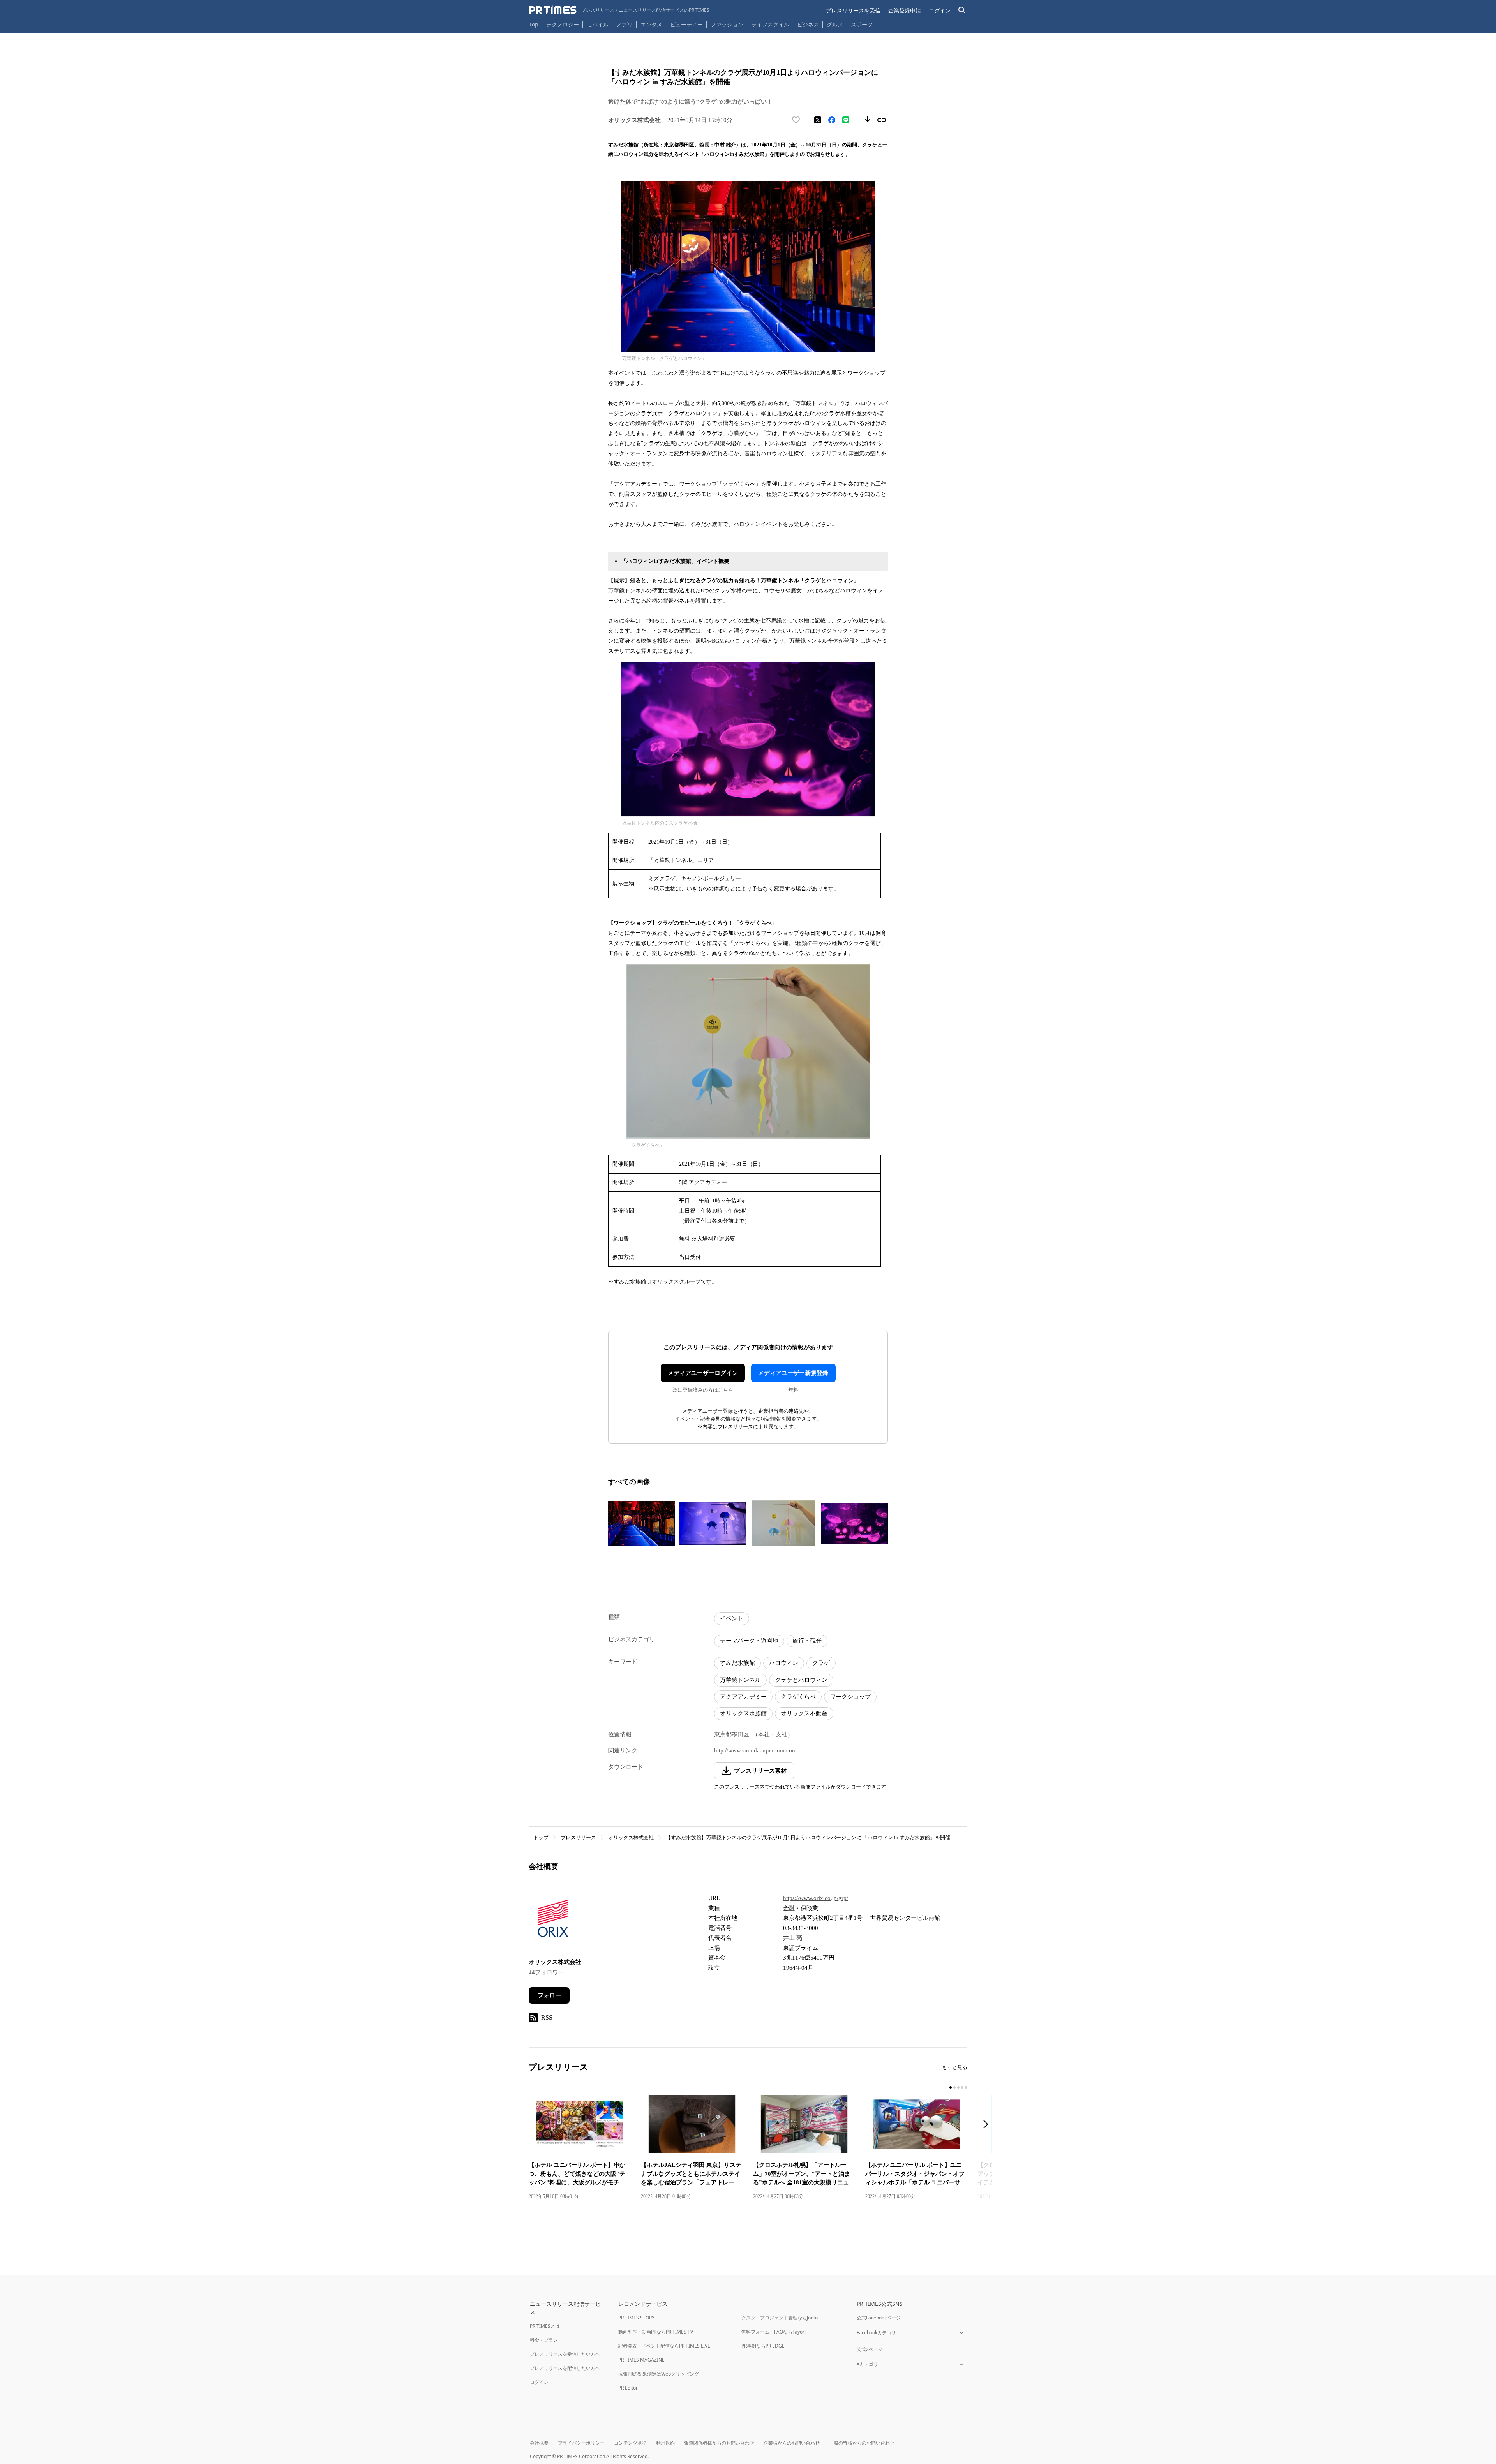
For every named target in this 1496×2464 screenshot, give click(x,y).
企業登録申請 (905, 10)
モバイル (598, 24)
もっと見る (955, 2067)
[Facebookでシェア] (832, 120)
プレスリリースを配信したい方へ (565, 2368)
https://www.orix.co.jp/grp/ (816, 1898)
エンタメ (651, 24)
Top (534, 24)
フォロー (549, 1995)
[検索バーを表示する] (962, 10)
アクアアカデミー (743, 1697)
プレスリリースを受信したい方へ (565, 2354)
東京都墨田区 (732, 1734)
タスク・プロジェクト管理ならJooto (780, 2318)
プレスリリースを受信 (853, 10)
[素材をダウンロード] (868, 120)
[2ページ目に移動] (954, 2087)
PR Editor (628, 2388)
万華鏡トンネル (740, 1680)
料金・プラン (544, 2340)
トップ (541, 1837)
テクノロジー (563, 24)
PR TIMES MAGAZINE (641, 2360)
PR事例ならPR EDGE (763, 2346)
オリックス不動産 (804, 1713)
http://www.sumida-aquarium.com (755, 1750)
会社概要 (539, 2443)
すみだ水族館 (737, 1663)
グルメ (835, 24)
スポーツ (862, 24)
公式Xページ (870, 2349)
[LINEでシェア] (846, 120)
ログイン (940, 10)
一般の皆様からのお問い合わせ (862, 2443)
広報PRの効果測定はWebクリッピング (659, 2374)
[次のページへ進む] (988, 2125)
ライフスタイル (770, 24)
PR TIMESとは (545, 2326)
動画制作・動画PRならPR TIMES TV (656, 2332)
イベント (732, 1618)
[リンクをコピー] (882, 120)
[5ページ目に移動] (966, 2087)
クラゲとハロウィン (801, 1680)
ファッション (727, 24)
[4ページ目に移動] (962, 2087)
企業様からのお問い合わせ (792, 2443)
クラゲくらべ (798, 1697)
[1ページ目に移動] (951, 2087)
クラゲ (821, 1663)
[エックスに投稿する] (818, 120)
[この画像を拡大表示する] (642, 1523)
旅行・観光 (807, 1641)
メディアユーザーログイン (703, 1373)
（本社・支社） (773, 1734)
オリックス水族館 (743, 1713)
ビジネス (808, 24)
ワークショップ (850, 1697)
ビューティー (686, 24)
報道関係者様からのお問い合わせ (719, 2443)
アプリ (625, 24)
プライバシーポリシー (581, 2443)
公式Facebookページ (879, 2318)
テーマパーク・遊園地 (749, 1641)
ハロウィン (784, 1663)
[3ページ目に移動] (958, 2087)
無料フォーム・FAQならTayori (774, 2332)
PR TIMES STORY (636, 2318)
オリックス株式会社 (631, 1837)
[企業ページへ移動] (553, 1920)
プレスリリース (578, 1837)
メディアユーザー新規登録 (793, 1373)
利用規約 (665, 2443)
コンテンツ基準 (630, 2443)
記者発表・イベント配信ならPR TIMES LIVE (664, 2346)
